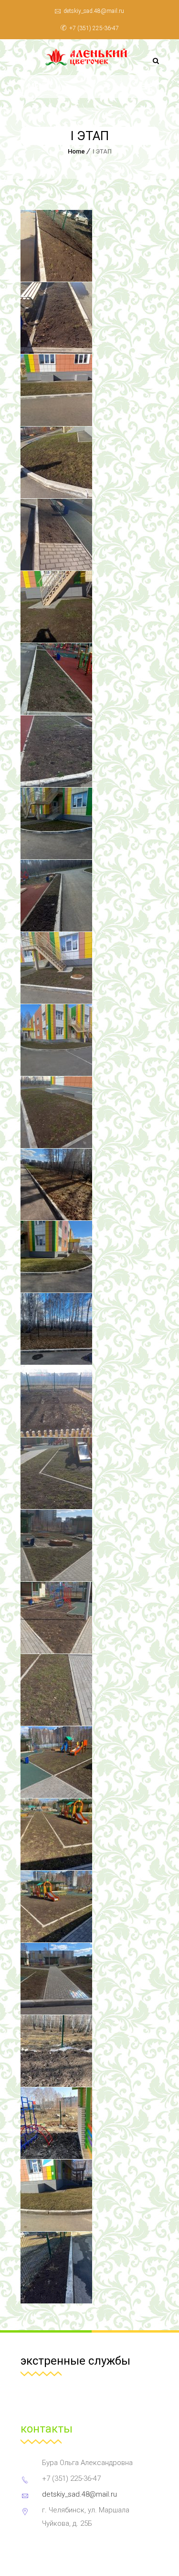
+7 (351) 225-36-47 (94, 28)
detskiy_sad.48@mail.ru (94, 11)
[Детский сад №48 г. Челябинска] (90, 57)
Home (76, 151)
